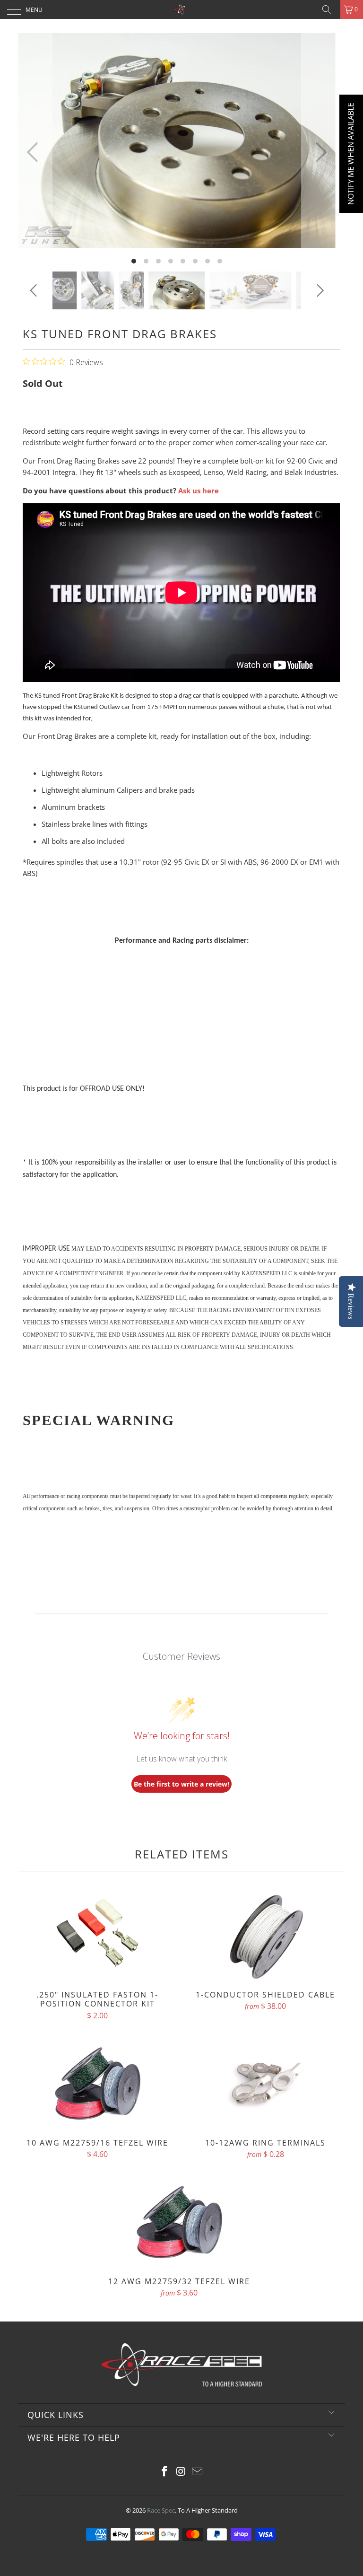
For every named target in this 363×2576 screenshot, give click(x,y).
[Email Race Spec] (198, 2472)
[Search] (330, 9)
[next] (319, 152)
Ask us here (199, 491)
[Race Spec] (181, 9)
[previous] (35, 152)
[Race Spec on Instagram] (181, 2472)
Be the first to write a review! (181, 1784)
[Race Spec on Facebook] (164, 2472)
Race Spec (161, 2510)
